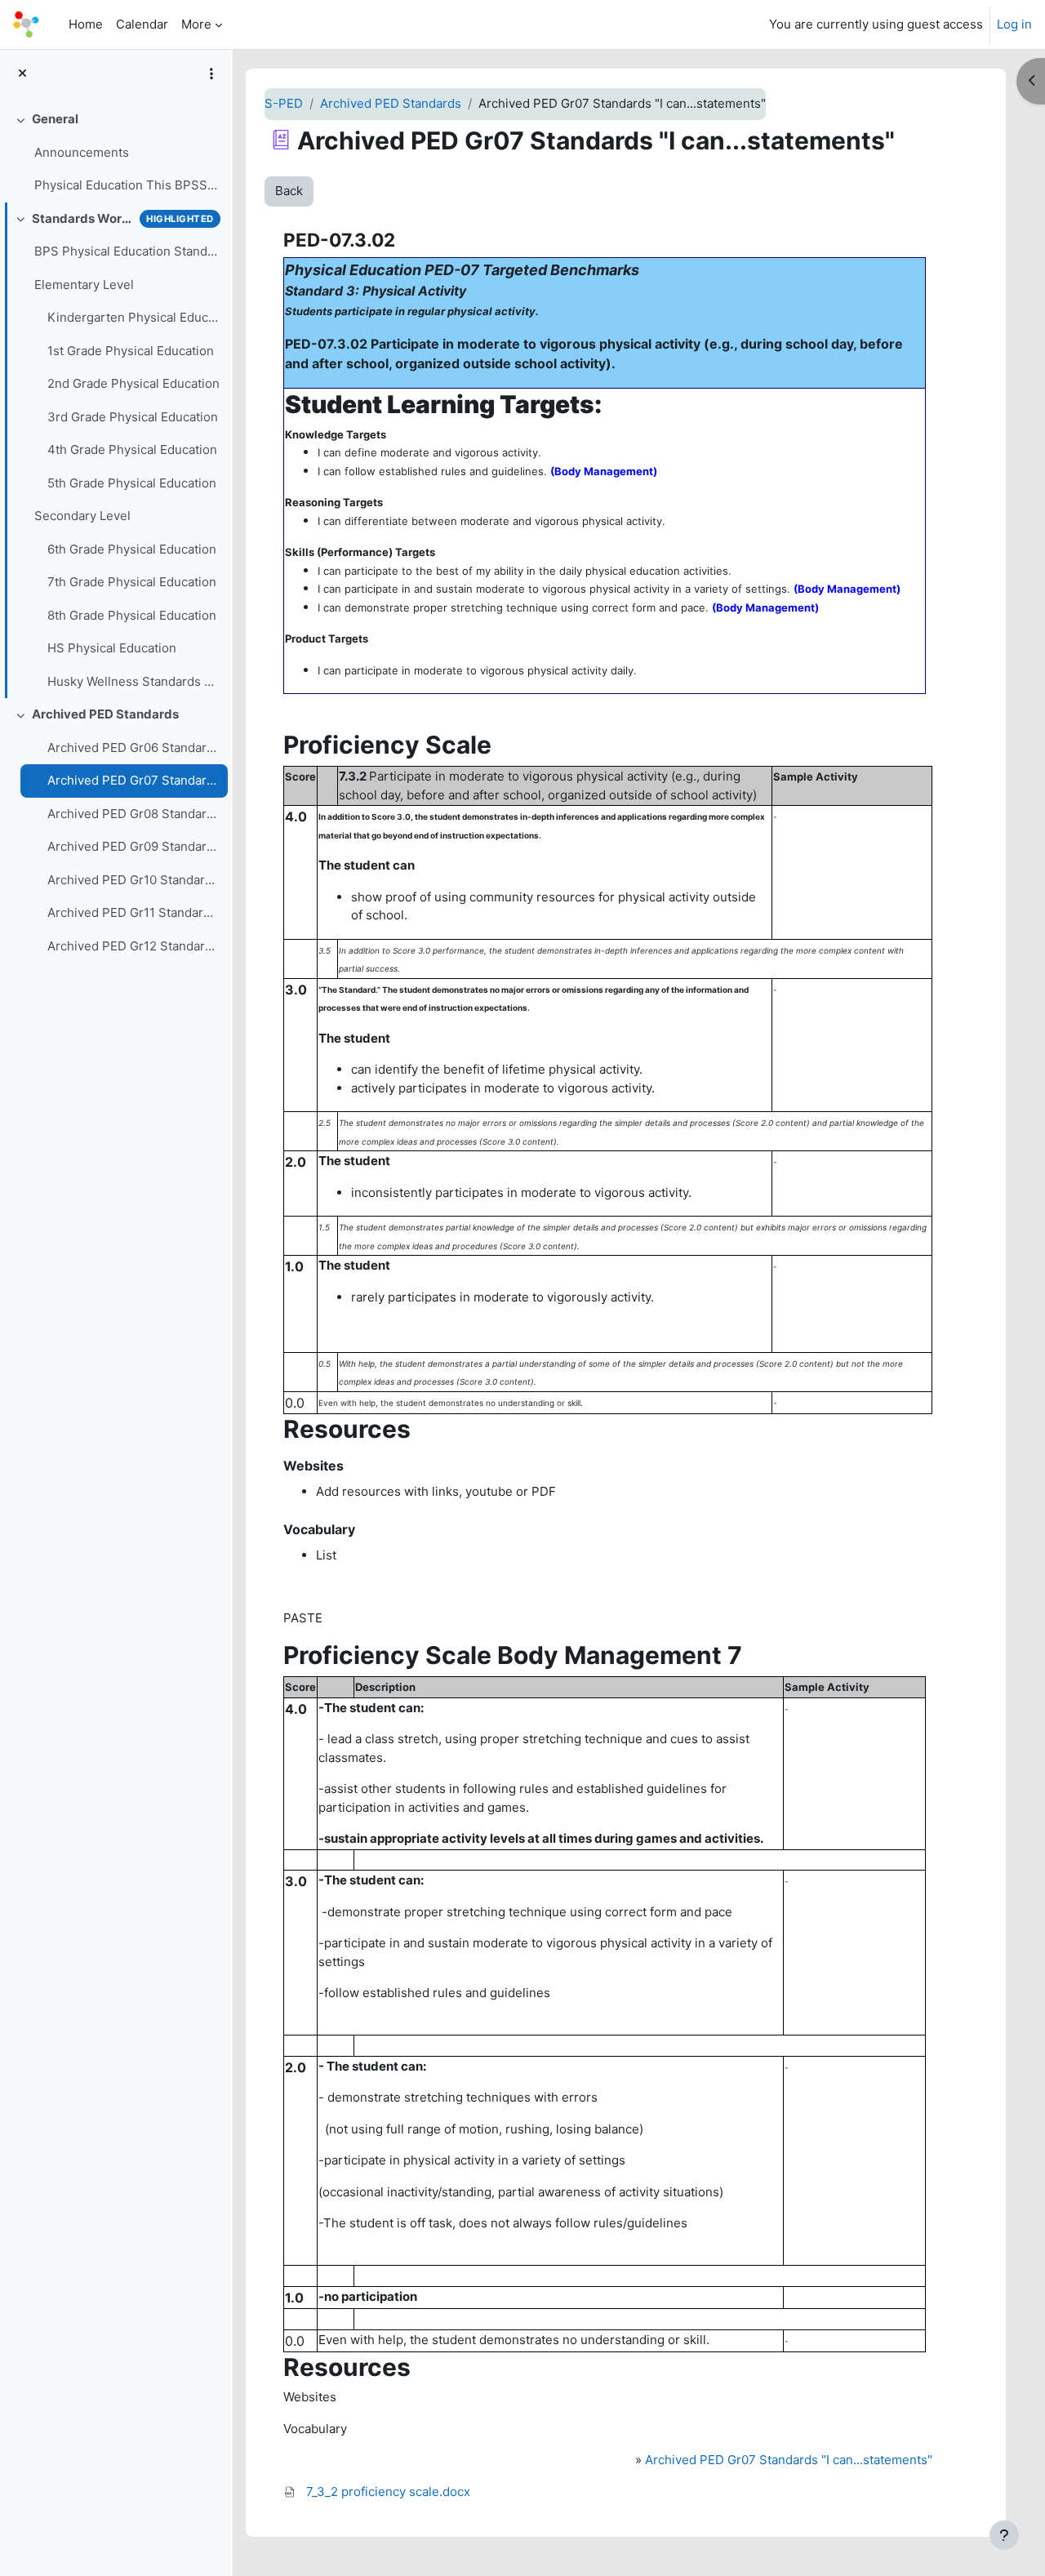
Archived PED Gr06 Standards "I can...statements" (133, 747)
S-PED (284, 103)
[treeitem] (116, 153)
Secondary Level (82, 516)
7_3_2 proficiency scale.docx (388, 2491)
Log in (1014, 24)
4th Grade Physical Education (132, 449)
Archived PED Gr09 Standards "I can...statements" (133, 846)
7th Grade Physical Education (132, 582)
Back (289, 191)
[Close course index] (22, 74)
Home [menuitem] (86, 24)
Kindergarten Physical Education (133, 317)
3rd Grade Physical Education (133, 417)
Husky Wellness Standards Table (133, 681)
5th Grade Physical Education (132, 483)
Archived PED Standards (105, 714)
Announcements (82, 152)
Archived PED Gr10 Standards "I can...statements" (133, 880)
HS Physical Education (112, 648)
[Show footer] (1004, 2535)
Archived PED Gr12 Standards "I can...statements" (133, 946)
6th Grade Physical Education (132, 549)
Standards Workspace (82, 218)
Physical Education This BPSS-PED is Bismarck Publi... (127, 185)
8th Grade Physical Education (132, 615)
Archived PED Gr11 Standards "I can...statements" (133, 912)
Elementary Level (84, 285)
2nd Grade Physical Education (133, 383)
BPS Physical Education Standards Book (127, 251)
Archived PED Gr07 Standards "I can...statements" (133, 780)
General (55, 119)
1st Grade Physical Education (131, 351)
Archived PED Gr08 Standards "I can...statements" (133, 814)
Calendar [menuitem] (142, 24)
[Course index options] (211, 73)
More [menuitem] (196, 24)
